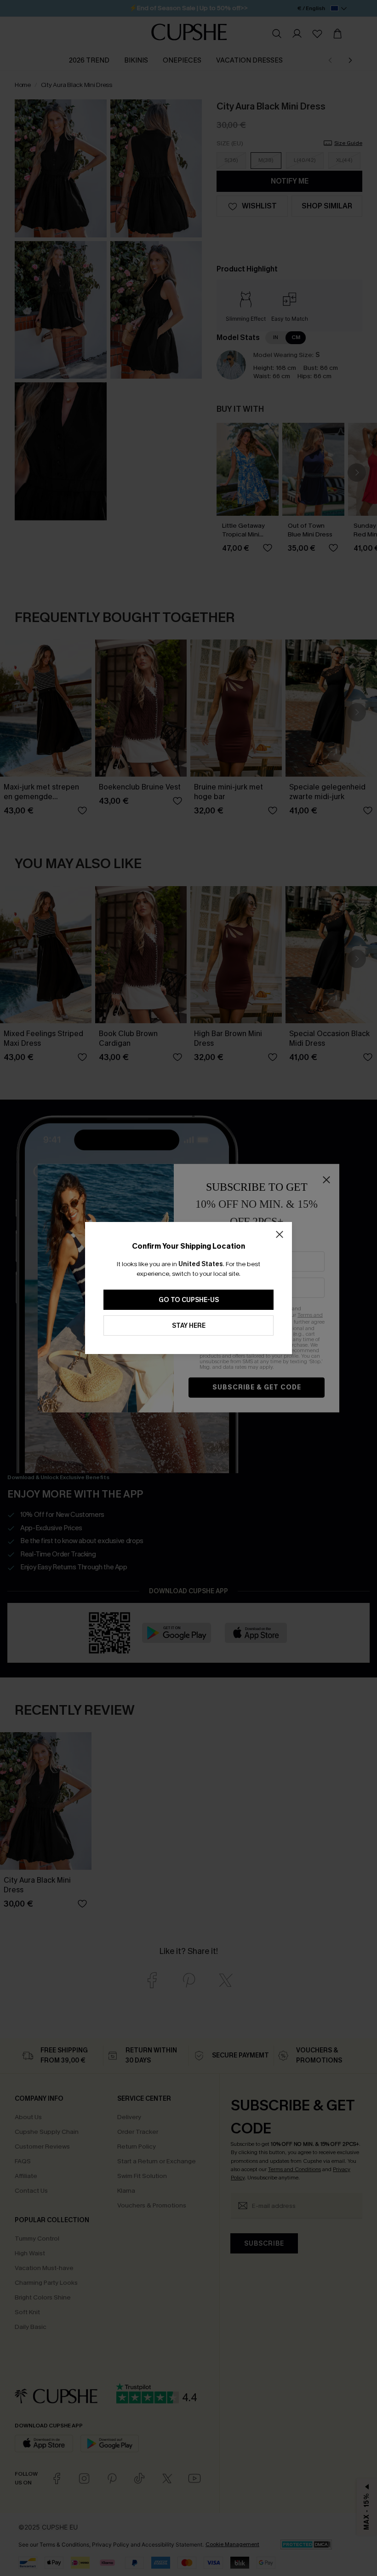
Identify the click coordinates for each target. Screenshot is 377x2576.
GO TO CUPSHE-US (189, 1300)
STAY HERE (189, 1326)
